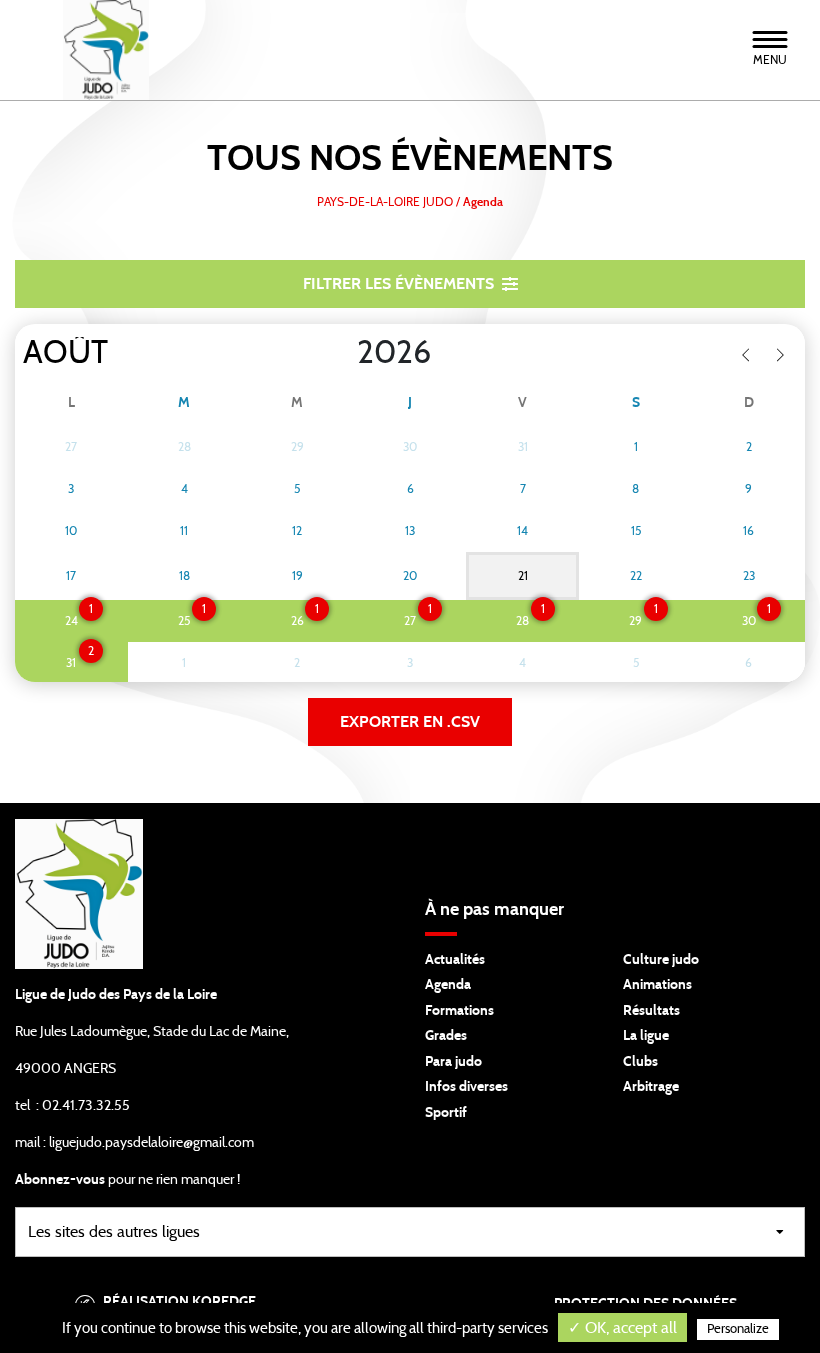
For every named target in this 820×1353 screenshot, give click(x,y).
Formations (459, 1011)
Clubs (640, 1062)
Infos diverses (466, 1087)
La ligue (646, 1036)
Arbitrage (651, 1087)
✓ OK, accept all (622, 1328)
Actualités (455, 960)
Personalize (738, 1329)
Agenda (448, 985)
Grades (446, 1036)
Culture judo (661, 960)
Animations (657, 985)
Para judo (453, 1062)
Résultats (651, 1011)
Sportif (446, 1113)
